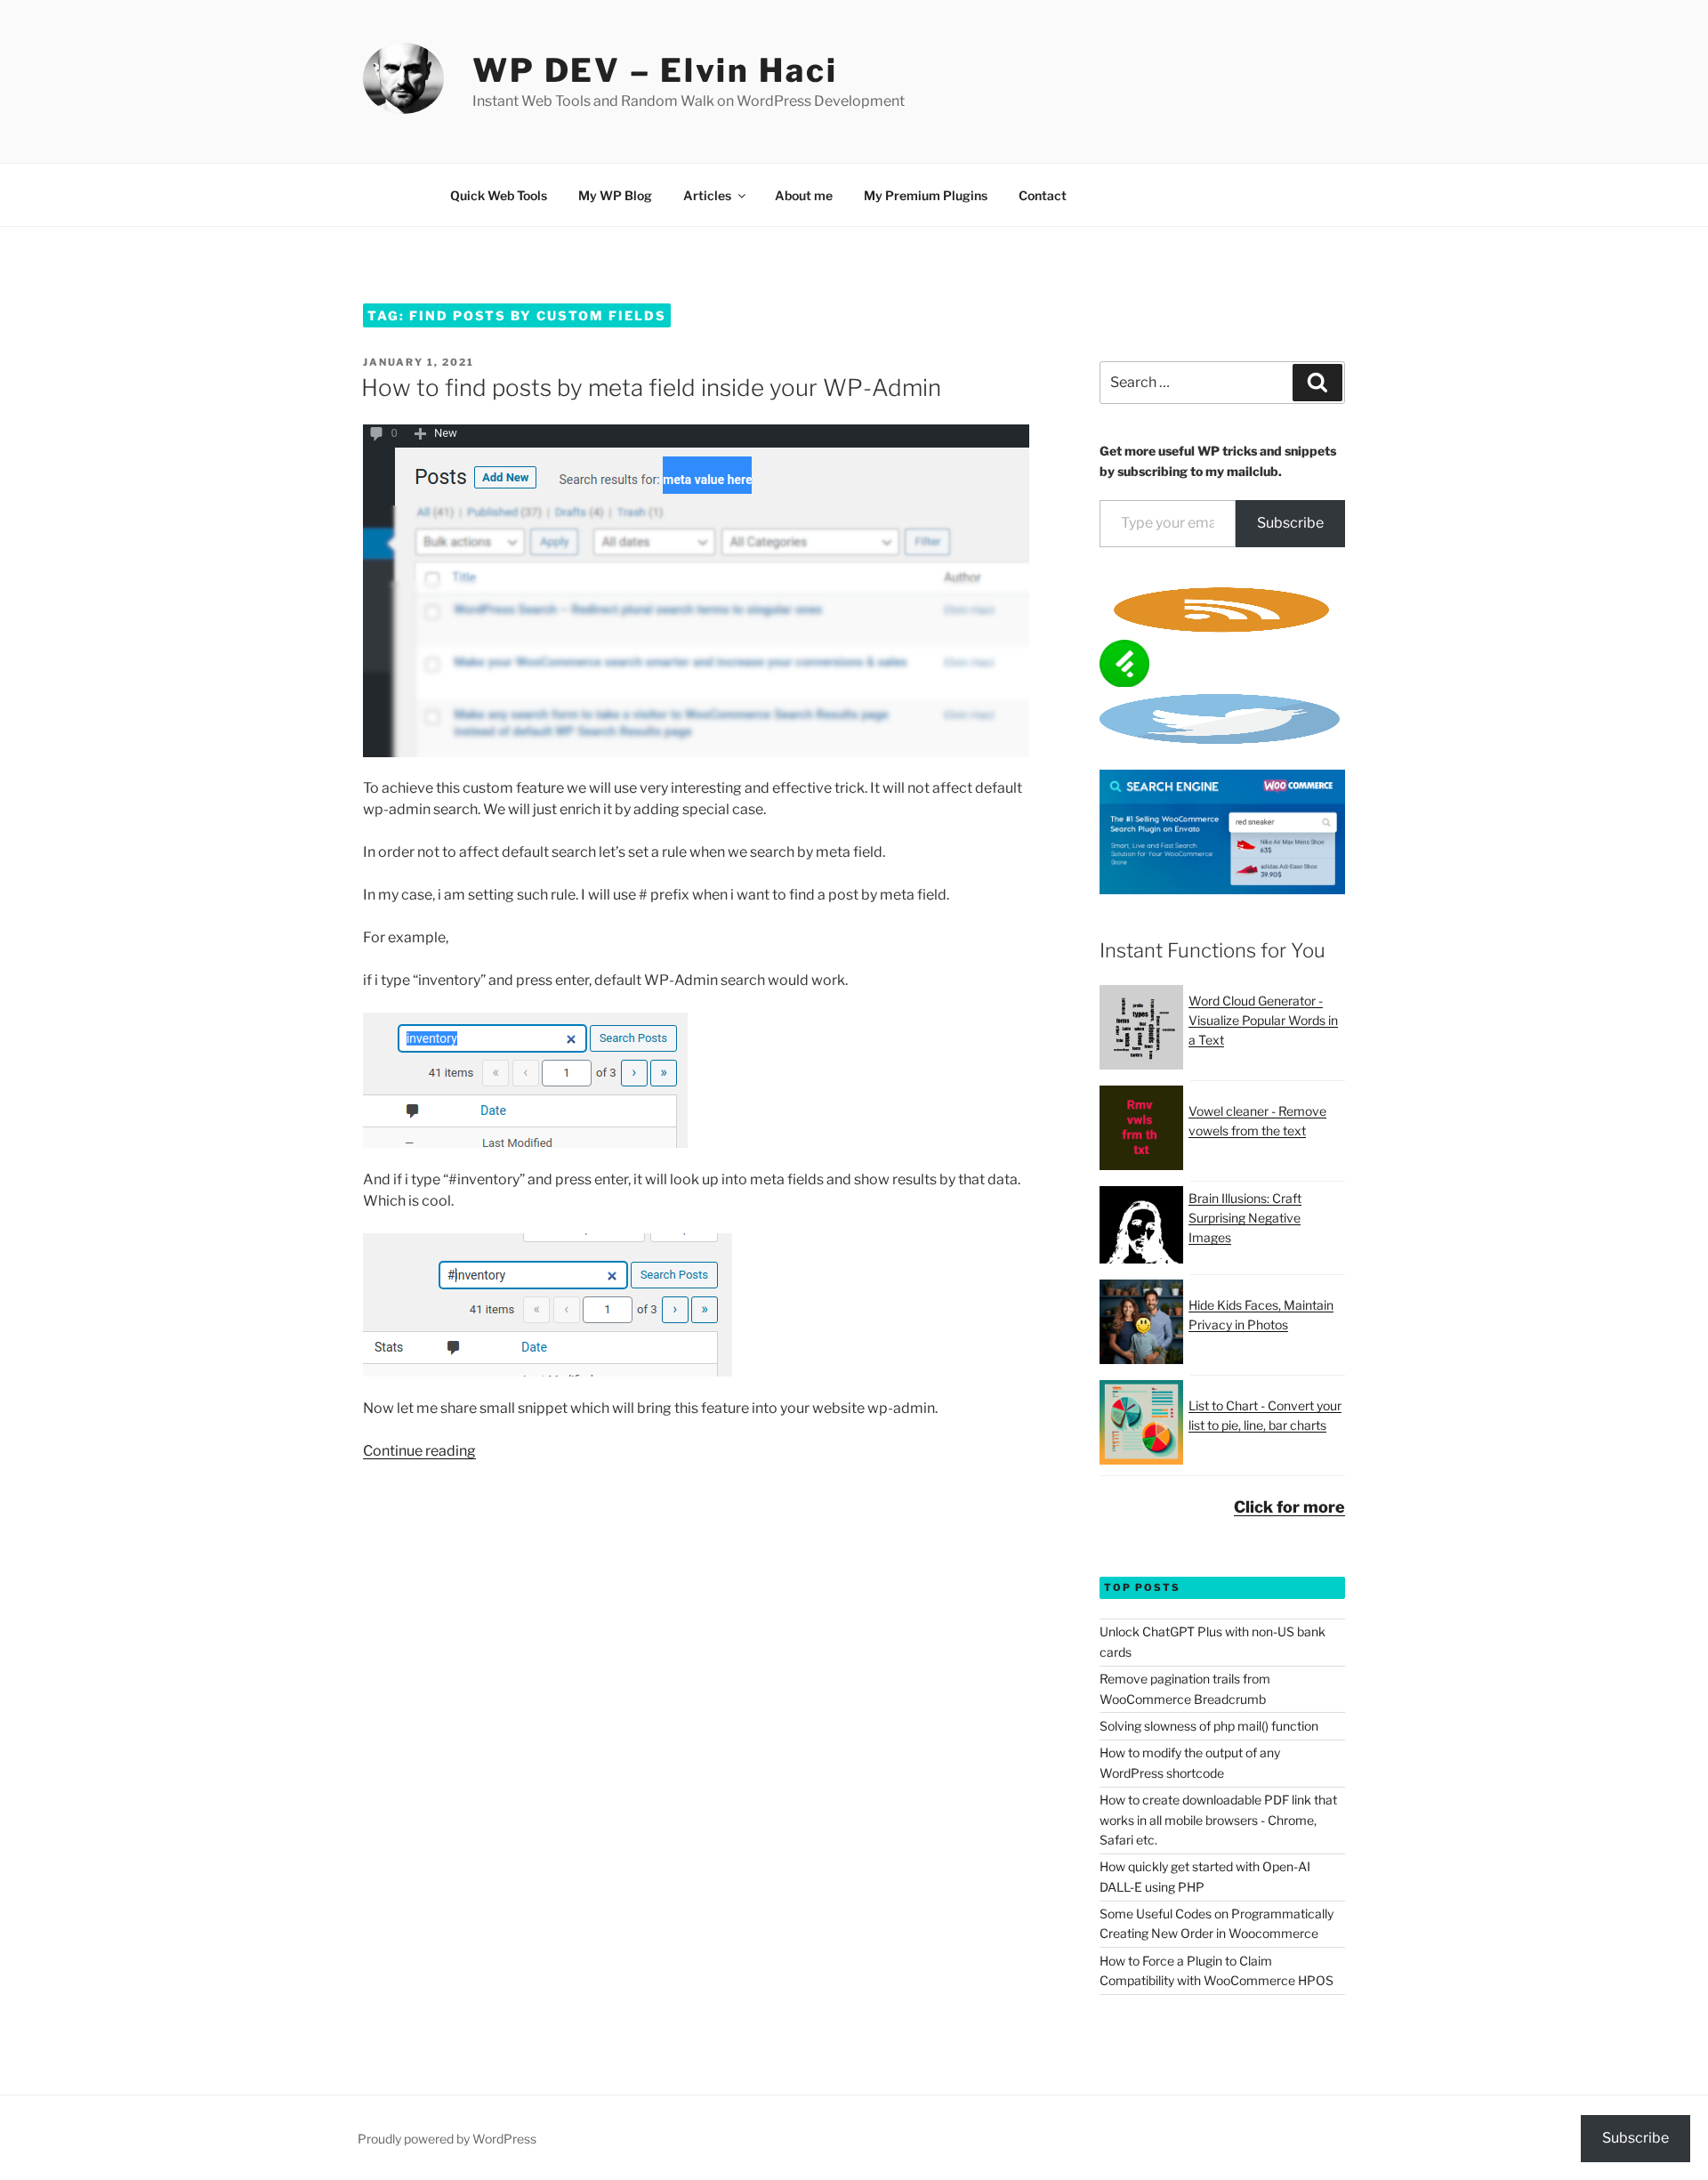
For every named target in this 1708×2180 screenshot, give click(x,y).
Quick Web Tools (499, 195)
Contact (1043, 195)
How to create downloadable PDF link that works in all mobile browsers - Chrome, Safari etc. (1218, 1820)
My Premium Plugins (926, 195)
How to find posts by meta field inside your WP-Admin (651, 388)
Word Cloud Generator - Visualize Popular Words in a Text (1263, 1021)
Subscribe (1290, 523)
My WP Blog (615, 195)
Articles (707, 195)
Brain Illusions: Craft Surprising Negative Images (1245, 1218)
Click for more (1289, 1507)
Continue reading (419, 1451)
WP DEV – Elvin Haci (655, 70)
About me (804, 195)
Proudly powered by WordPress (447, 2139)
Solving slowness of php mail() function (1209, 1726)
